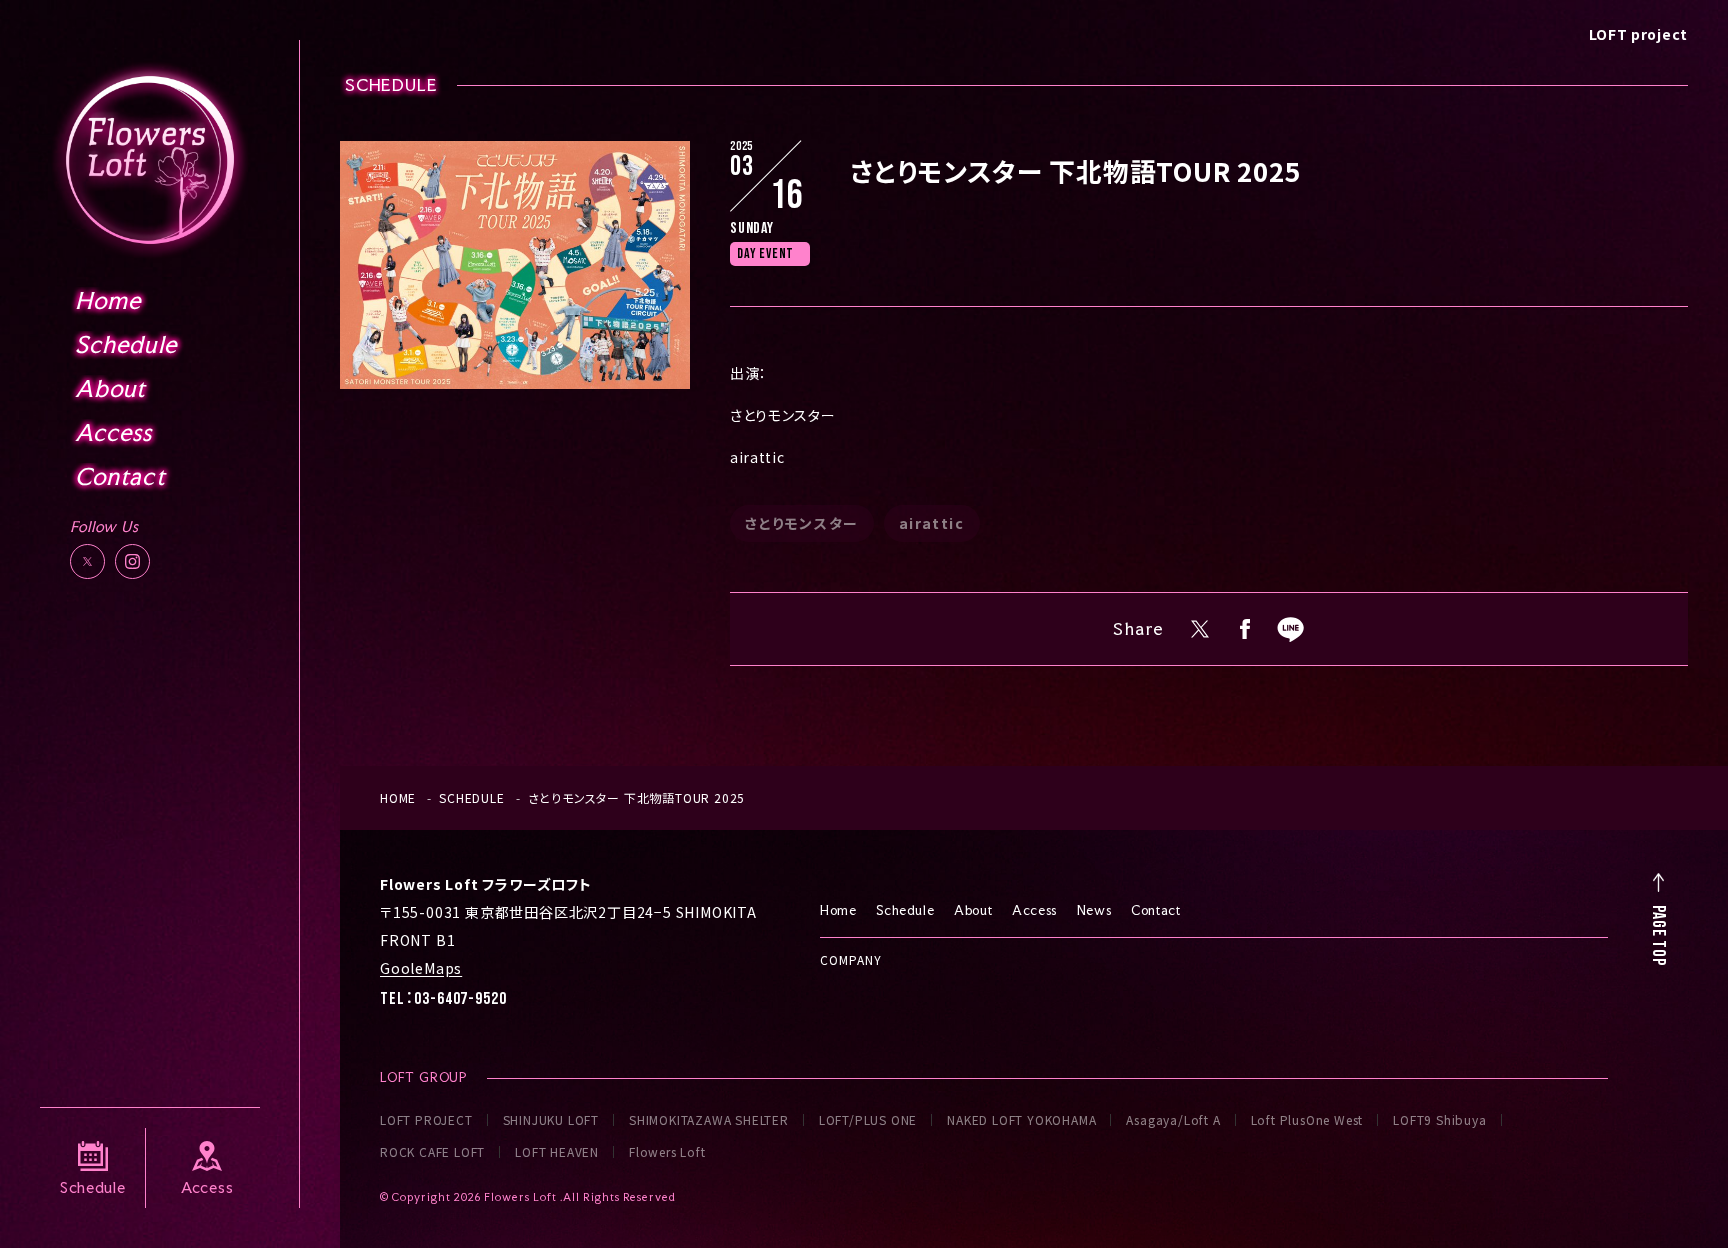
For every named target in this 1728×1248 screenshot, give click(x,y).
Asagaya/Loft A (1173, 1120)
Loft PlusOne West (1307, 1120)
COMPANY (851, 959)
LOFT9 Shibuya (1439, 1120)
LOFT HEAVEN (557, 1152)
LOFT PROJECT (426, 1120)
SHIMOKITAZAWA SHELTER (709, 1120)
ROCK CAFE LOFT (432, 1152)
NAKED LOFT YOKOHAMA (1021, 1120)
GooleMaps (421, 968)
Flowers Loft (667, 1152)
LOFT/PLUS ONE (868, 1120)
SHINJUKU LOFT (551, 1120)
